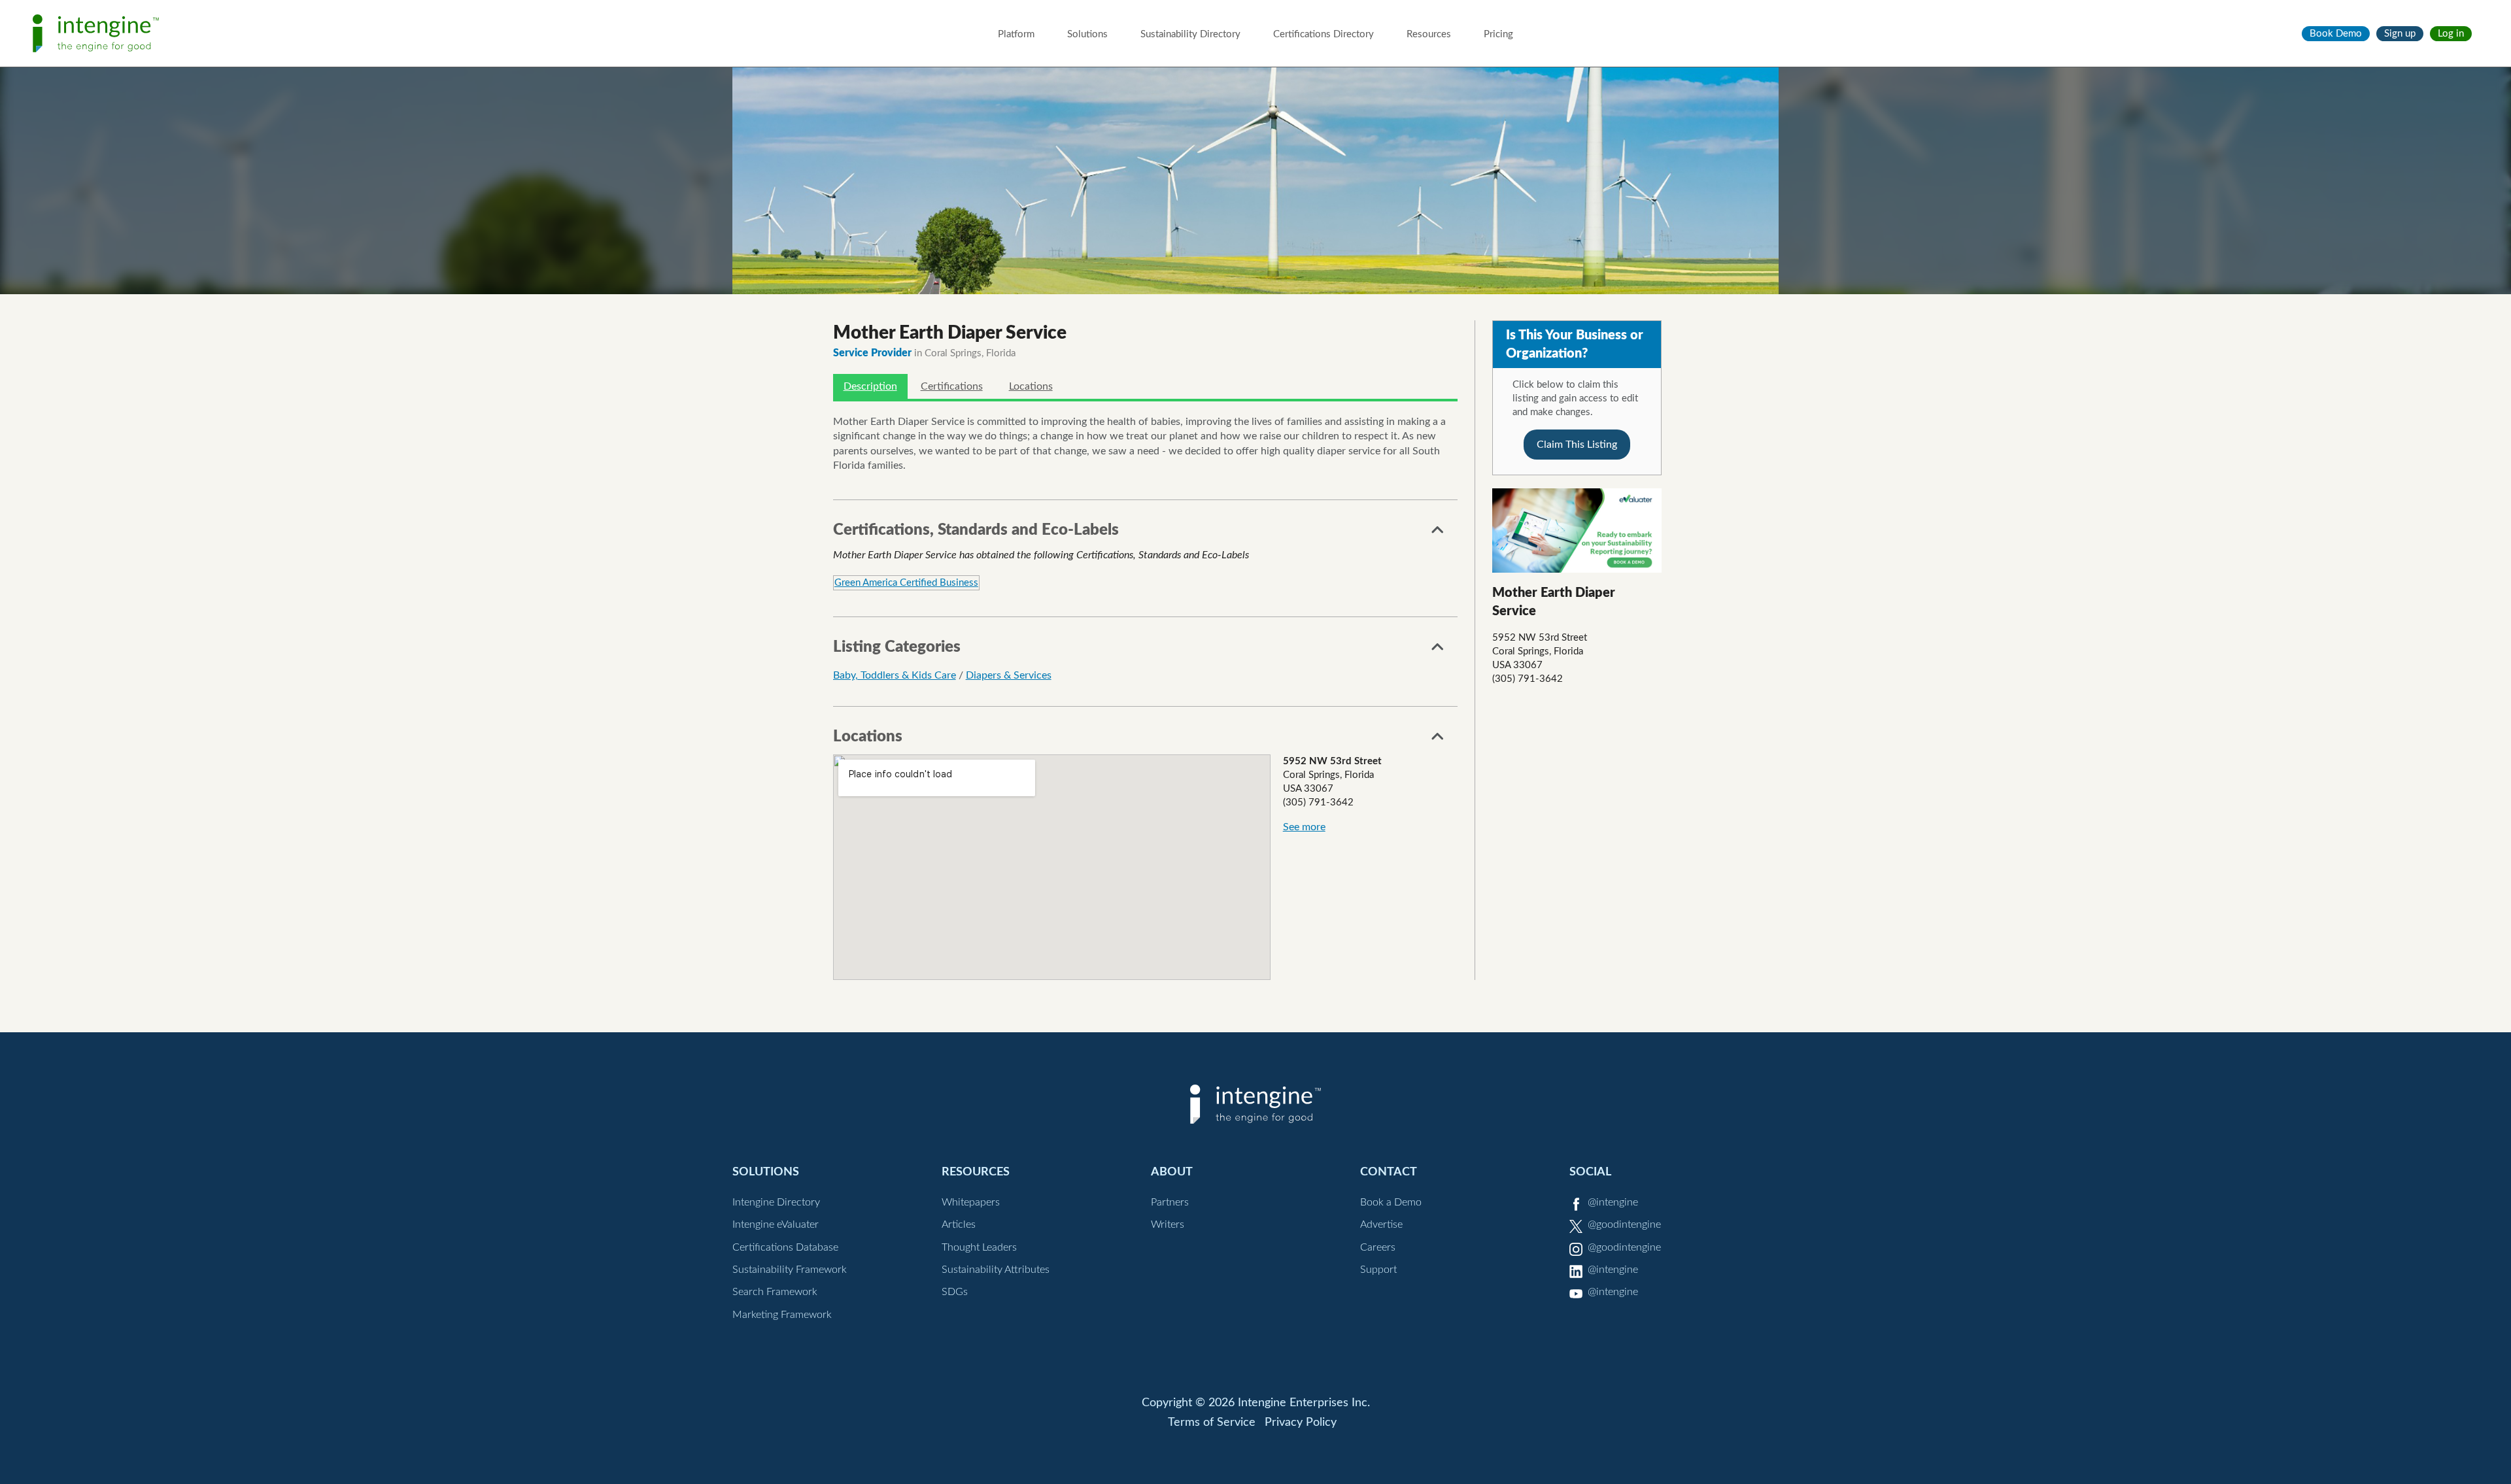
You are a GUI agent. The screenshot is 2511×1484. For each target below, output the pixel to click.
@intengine (1613, 1202)
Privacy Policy (1301, 1423)
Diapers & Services (1009, 675)
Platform (1016, 34)
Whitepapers (971, 1202)
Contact (1389, 1172)
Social (1590, 1172)
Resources (1429, 34)
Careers (1378, 1247)
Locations (1031, 386)
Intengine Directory (776, 1202)
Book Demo (2336, 34)
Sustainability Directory (1190, 34)
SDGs (955, 1292)
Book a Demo (1391, 1202)
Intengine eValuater (776, 1224)
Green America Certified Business (906, 583)
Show (1438, 533)
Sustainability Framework (790, 1270)
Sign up (2400, 34)
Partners (1170, 1202)
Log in (2451, 34)
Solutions (1087, 34)
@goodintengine (1624, 1224)
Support (1378, 1270)
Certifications (952, 386)
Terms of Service (1212, 1423)
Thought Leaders (979, 1247)
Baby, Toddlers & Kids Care (895, 675)
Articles (959, 1224)
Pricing (1498, 34)
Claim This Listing (1577, 445)
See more (1304, 827)
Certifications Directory (1324, 34)
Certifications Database (785, 1247)
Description (870, 386)
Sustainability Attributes (996, 1270)
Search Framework (775, 1292)
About (1172, 1172)
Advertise (1381, 1224)
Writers (1168, 1224)
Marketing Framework (782, 1315)
